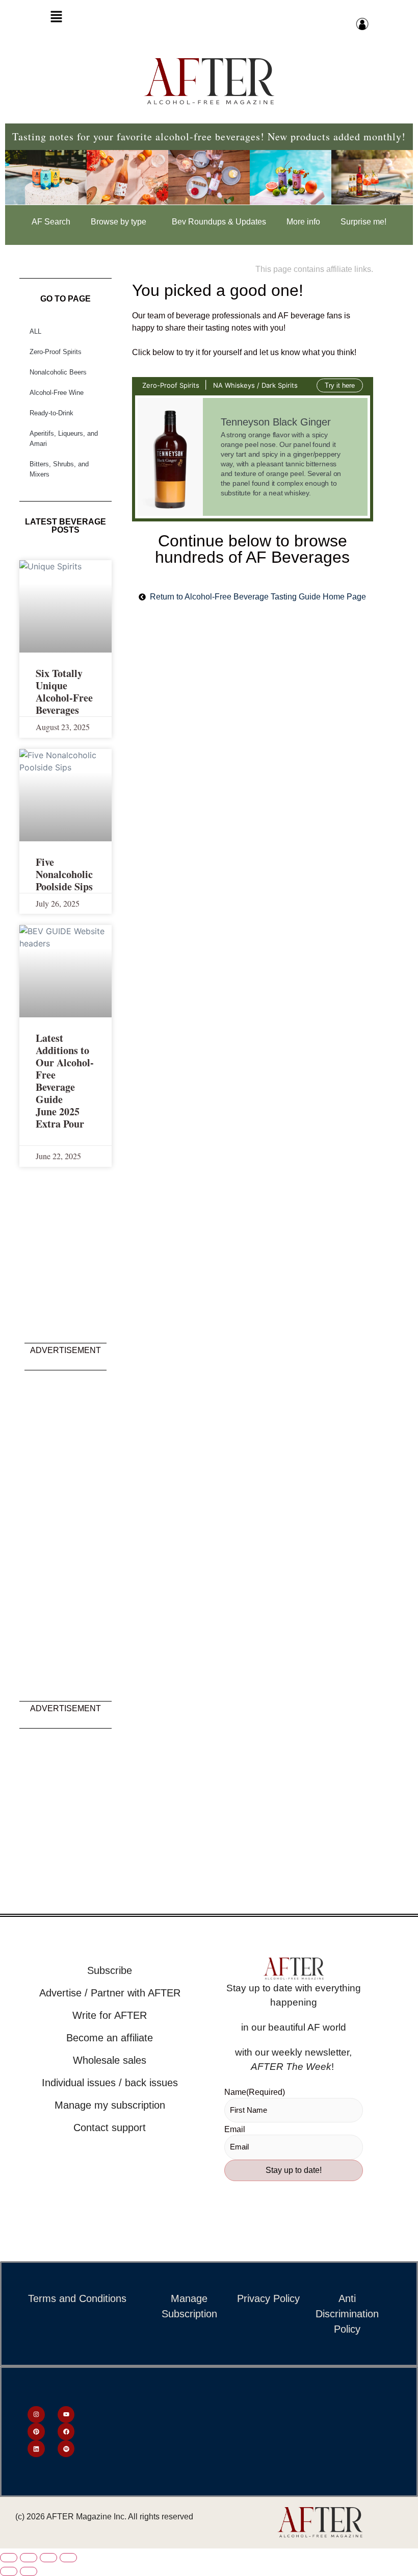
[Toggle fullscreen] (29, 2558)
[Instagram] (36, 2415)
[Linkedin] (36, 2449)
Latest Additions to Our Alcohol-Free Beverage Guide (65, 1069)
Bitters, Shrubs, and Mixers (59, 469)
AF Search (51, 222)
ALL (35, 331)
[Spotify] (66, 2449)
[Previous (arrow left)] (9, 2571)
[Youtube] (66, 2415)
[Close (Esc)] (68, 2558)
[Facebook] (66, 2432)
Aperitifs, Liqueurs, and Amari (64, 439)
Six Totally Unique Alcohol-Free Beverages (64, 692)
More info (303, 222)
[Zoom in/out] (9, 2558)
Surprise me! (363, 222)
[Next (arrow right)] (29, 2571)
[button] (56, 19)
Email (235, 2130)
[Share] (48, 2558)
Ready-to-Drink (51, 413)
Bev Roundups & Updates (219, 222)
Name (255, 2092)
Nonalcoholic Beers (58, 372)
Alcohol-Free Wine (57, 393)
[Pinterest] (36, 2432)
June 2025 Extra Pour (60, 1118)
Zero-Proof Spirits (56, 352)
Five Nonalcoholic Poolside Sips (64, 874)
